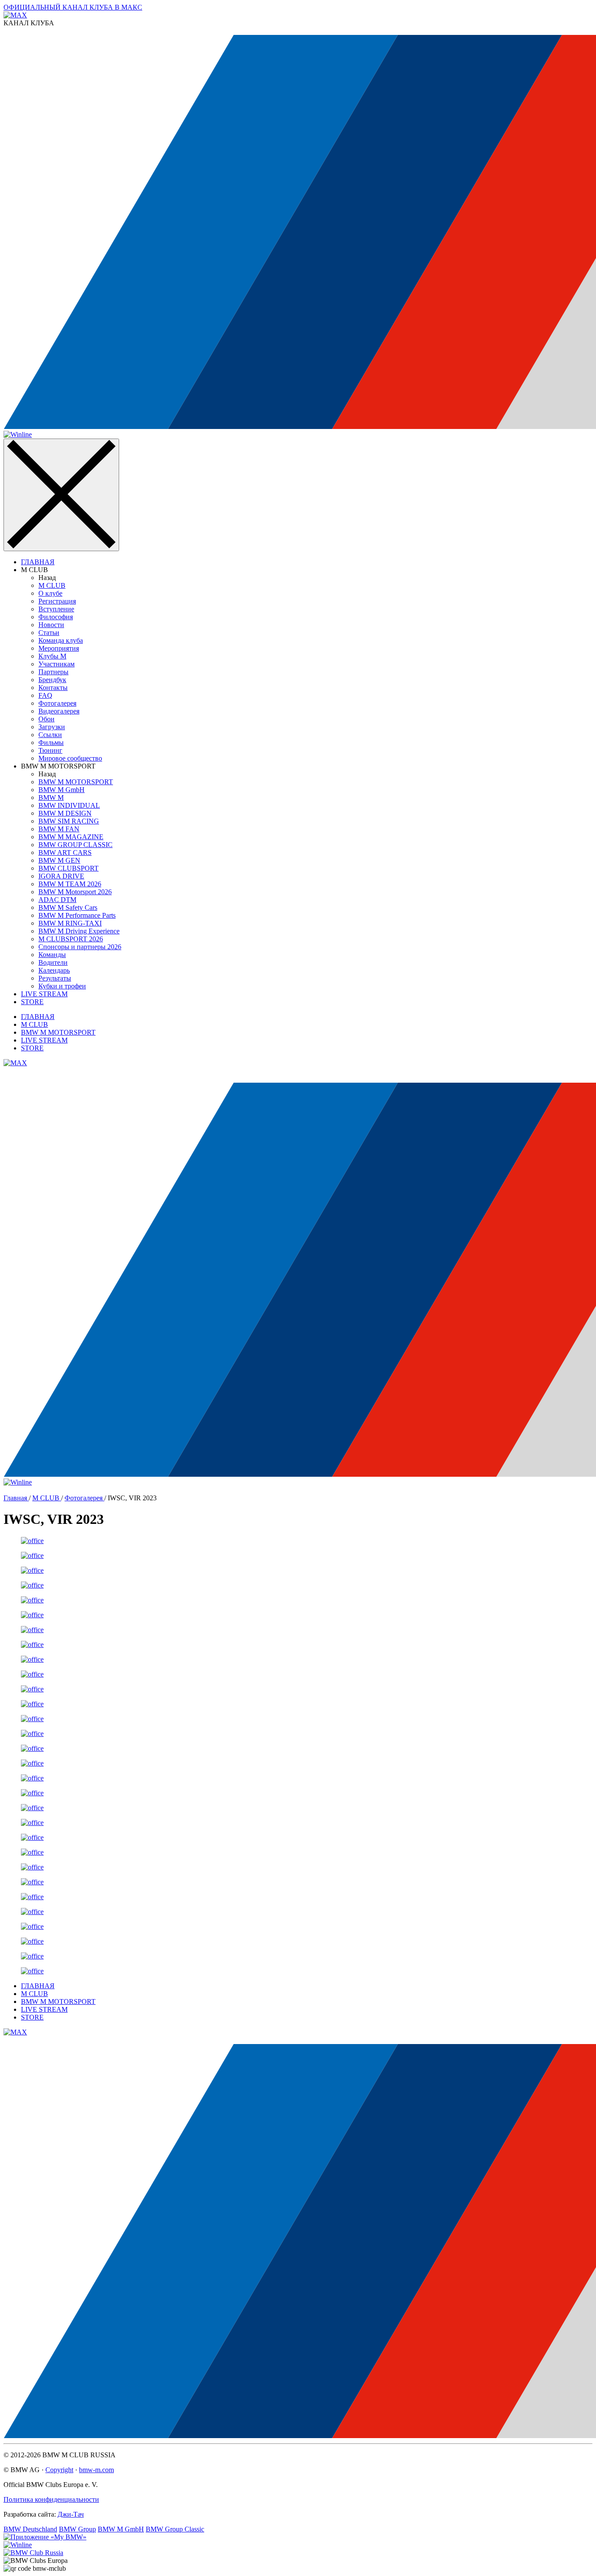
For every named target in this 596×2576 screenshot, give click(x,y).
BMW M (51, 797)
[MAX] (15, 1063)
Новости (51, 625)
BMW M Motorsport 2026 (75, 892)
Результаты (55, 978)
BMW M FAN (59, 829)
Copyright (59, 2470)
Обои (46, 719)
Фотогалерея (57, 703)
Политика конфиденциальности (51, 2499)
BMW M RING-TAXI (70, 923)
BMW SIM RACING (69, 821)
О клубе (50, 593)
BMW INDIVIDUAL (69, 805)
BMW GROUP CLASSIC (75, 845)
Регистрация (57, 601)
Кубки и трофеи (62, 986)
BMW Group (77, 2529)
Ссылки (50, 735)
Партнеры (53, 672)
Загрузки (52, 727)
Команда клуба (61, 640)
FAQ (45, 695)
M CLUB (52, 585)
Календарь (54, 970)
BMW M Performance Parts (77, 915)
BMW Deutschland (30, 2529)
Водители (53, 962)
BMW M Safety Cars (68, 907)
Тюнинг (50, 750)
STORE (32, 1002)
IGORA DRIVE (61, 876)
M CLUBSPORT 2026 (71, 939)
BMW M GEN (59, 860)
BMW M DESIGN (65, 813)
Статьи (49, 633)
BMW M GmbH (62, 790)
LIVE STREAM (44, 994)
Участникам (57, 664)
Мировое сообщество (70, 758)
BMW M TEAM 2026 (70, 884)
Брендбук (52, 680)
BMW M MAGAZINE (71, 837)
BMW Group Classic (175, 2529)
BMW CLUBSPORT (69, 868)
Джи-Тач (71, 2514)
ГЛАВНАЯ (38, 562)
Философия (56, 617)
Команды (52, 955)
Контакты (53, 688)
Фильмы (51, 743)
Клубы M (52, 656)
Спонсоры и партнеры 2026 (80, 947)
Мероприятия (59, 648)
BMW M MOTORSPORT (76, 782)
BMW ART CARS (65, 852)
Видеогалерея (59, 711)
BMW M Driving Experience (79, 931)
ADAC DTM (57, 900)
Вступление (56, 609)
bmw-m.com (96, 2470)
